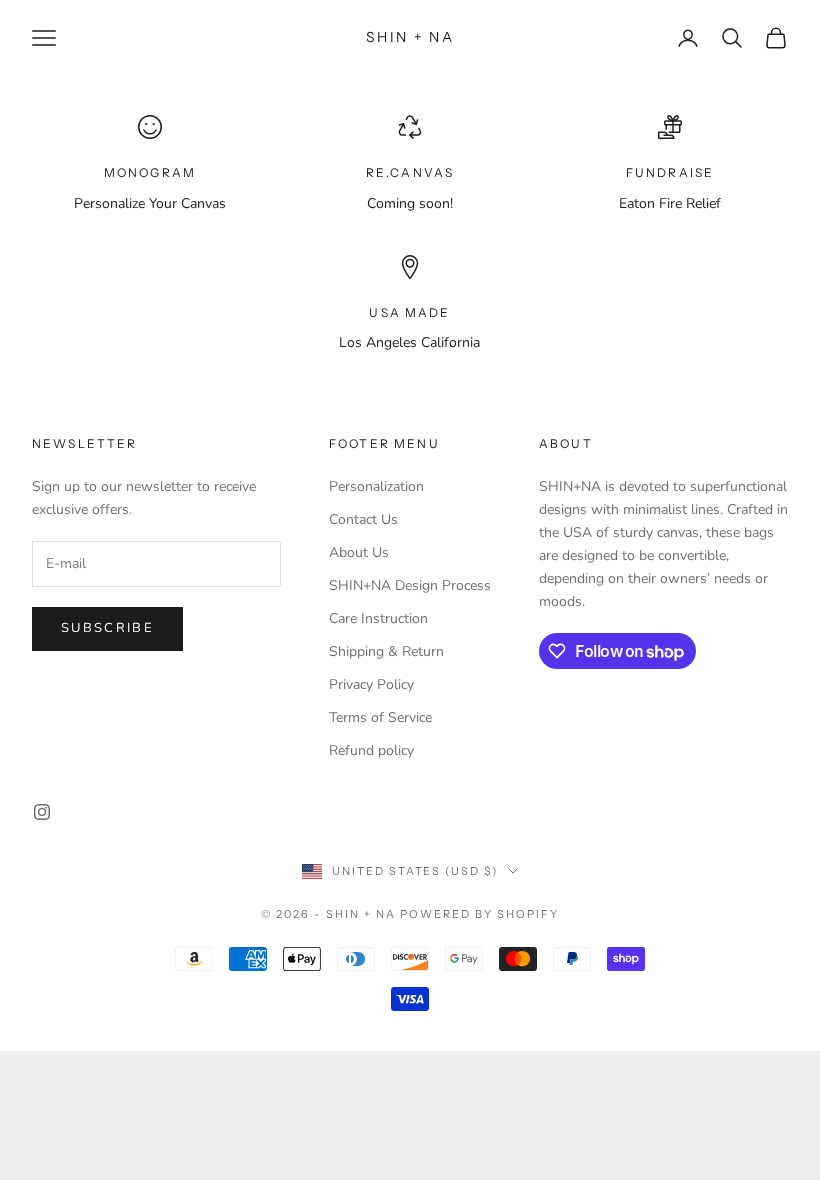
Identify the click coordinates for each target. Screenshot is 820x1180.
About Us (359, 552)
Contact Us (363, 519)
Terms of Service (380, 717)
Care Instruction (378, 618)
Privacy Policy (371, 684)
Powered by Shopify (479, 914)
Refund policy (371, 750)
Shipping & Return (386, 651)
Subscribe (107, 628)
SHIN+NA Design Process (410, 585)
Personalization (376, 486)
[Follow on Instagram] (42, 812)
